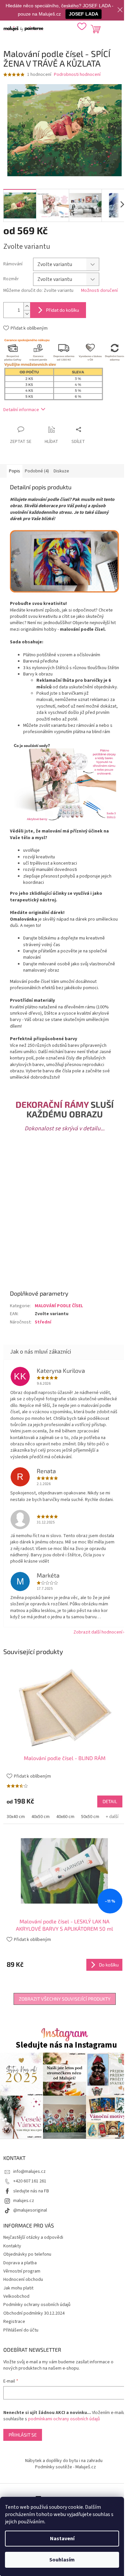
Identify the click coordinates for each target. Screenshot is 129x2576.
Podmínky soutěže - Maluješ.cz (65, 2467)
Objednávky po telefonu (27, 2254)
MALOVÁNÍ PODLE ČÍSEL (59, 1306)
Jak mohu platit (18, 2288)
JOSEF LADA (84, 14)
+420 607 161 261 (30, 2181)
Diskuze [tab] (61, 471)
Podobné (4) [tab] (37, 471)
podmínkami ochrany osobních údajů (64, 2419)
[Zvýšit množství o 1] (27, 306)
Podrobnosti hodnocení (77, 75)
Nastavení (62, 2539)
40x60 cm (65, 1817)
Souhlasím (62, 2560)
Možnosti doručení (99, 291)
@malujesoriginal (30, 2210)
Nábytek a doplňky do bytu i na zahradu (64, 2461)
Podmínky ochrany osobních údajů (37, 2305)
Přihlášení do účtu (21, 2330)
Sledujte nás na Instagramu (66, 2045)
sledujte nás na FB (31, 2191)
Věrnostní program (22, 2271)
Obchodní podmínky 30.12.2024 (34, 2313)
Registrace (14, 2322)
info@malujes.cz (29, 2172)
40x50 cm (41, 1817)
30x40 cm (16, 1817)
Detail (110, 1801)
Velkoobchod (16, 2296)
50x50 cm (90, 1817)
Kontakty (12, 2246)
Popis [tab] (15, 471)
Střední (43, 1322)
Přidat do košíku (63, 310)
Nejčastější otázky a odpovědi (33, 2237)
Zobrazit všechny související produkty (65, 1999)
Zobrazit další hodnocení (98, 1632)
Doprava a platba (20, 2263)
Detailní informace (21, 410)
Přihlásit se (23, 2435)
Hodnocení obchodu (23, 2280)
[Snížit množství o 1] (27, 314)
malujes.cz (24, 2201)
